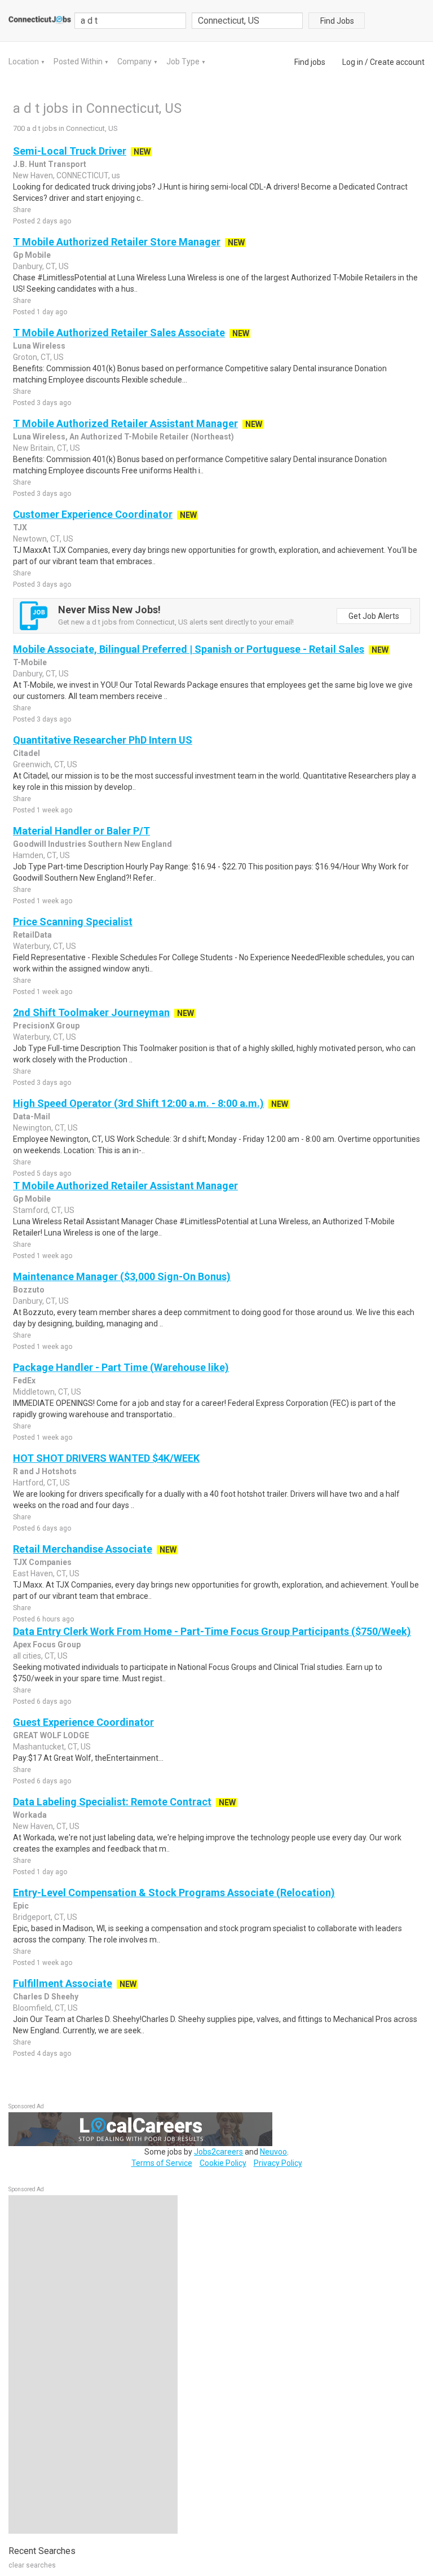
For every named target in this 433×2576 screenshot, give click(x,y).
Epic (21, 1906)
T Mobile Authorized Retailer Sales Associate (119, 333)
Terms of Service (162, 2163)
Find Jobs (337, 21)
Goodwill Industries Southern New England (92, 844)
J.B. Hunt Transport (50, 164)
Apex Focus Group (47, 1645)
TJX (20, 527)
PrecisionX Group (46, 1026)
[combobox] (248, 21)
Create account (397, 62)
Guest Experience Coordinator (83, 1722)
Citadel (26, 753)
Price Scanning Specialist (73, 922)
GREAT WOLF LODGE (51, 1735)
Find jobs (310, 62)
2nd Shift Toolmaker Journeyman (91, 1012)
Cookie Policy (223, 2163)
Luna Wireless (39, 346)
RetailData (32, 935)
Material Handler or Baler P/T (81, 831)
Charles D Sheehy (46, 1997)
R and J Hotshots (45, 1471)
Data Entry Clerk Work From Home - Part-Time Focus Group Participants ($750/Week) (212, 1631)
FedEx (24, 1381)
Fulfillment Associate (63, 1983)
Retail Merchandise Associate (83, 1549)
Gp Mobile (32, 255)
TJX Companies (42, 1562)
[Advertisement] (93, 2364)
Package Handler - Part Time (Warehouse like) (121, 1367)
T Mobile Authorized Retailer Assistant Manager (125, 423)
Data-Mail (32, 1116)
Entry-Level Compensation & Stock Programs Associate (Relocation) (174, 1893)
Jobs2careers (218, 2152)
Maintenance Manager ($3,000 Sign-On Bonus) (122, 1276)
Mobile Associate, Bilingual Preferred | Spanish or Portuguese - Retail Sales (189, 649)
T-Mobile (30, 662)
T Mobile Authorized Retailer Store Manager (117, 242)
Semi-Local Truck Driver (70, 151)
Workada (30, 1815)
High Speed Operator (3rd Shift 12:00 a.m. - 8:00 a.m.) (138, 1103)
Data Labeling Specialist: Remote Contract (112, 1802)
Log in (353, 62)
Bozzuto (29, 1290)
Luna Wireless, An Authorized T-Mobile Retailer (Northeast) (123, 437)
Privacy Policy (278, 2163)
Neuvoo (273, 2152)
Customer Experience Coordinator (93, 514)
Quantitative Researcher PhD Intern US (103, 740)
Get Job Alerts (374, 616)
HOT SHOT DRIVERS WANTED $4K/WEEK (106, 1458)
